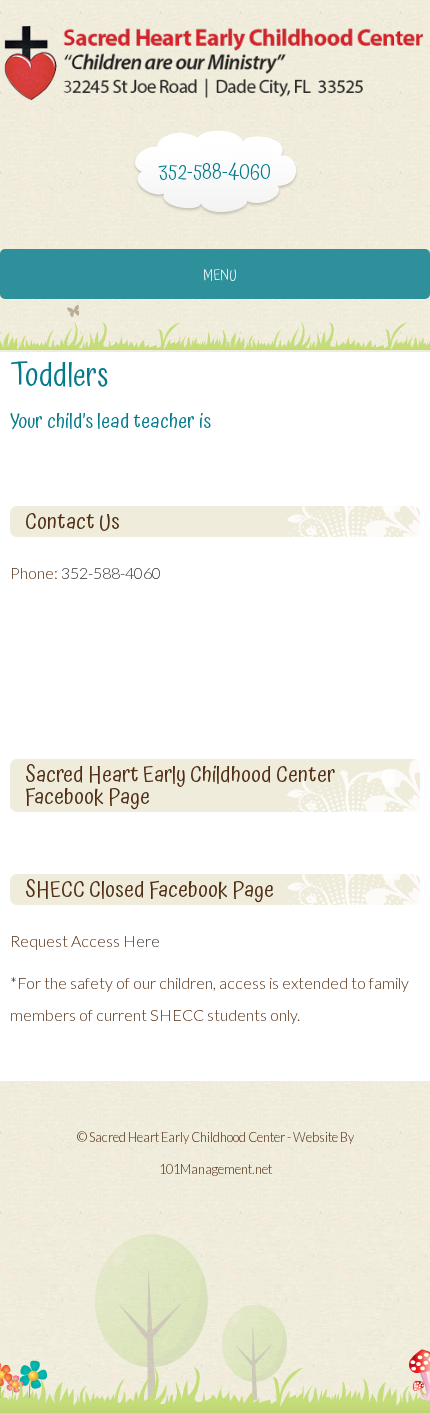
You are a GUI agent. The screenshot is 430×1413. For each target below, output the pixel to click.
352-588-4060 (111, 572)
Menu (220, 276)
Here (141, 940)
